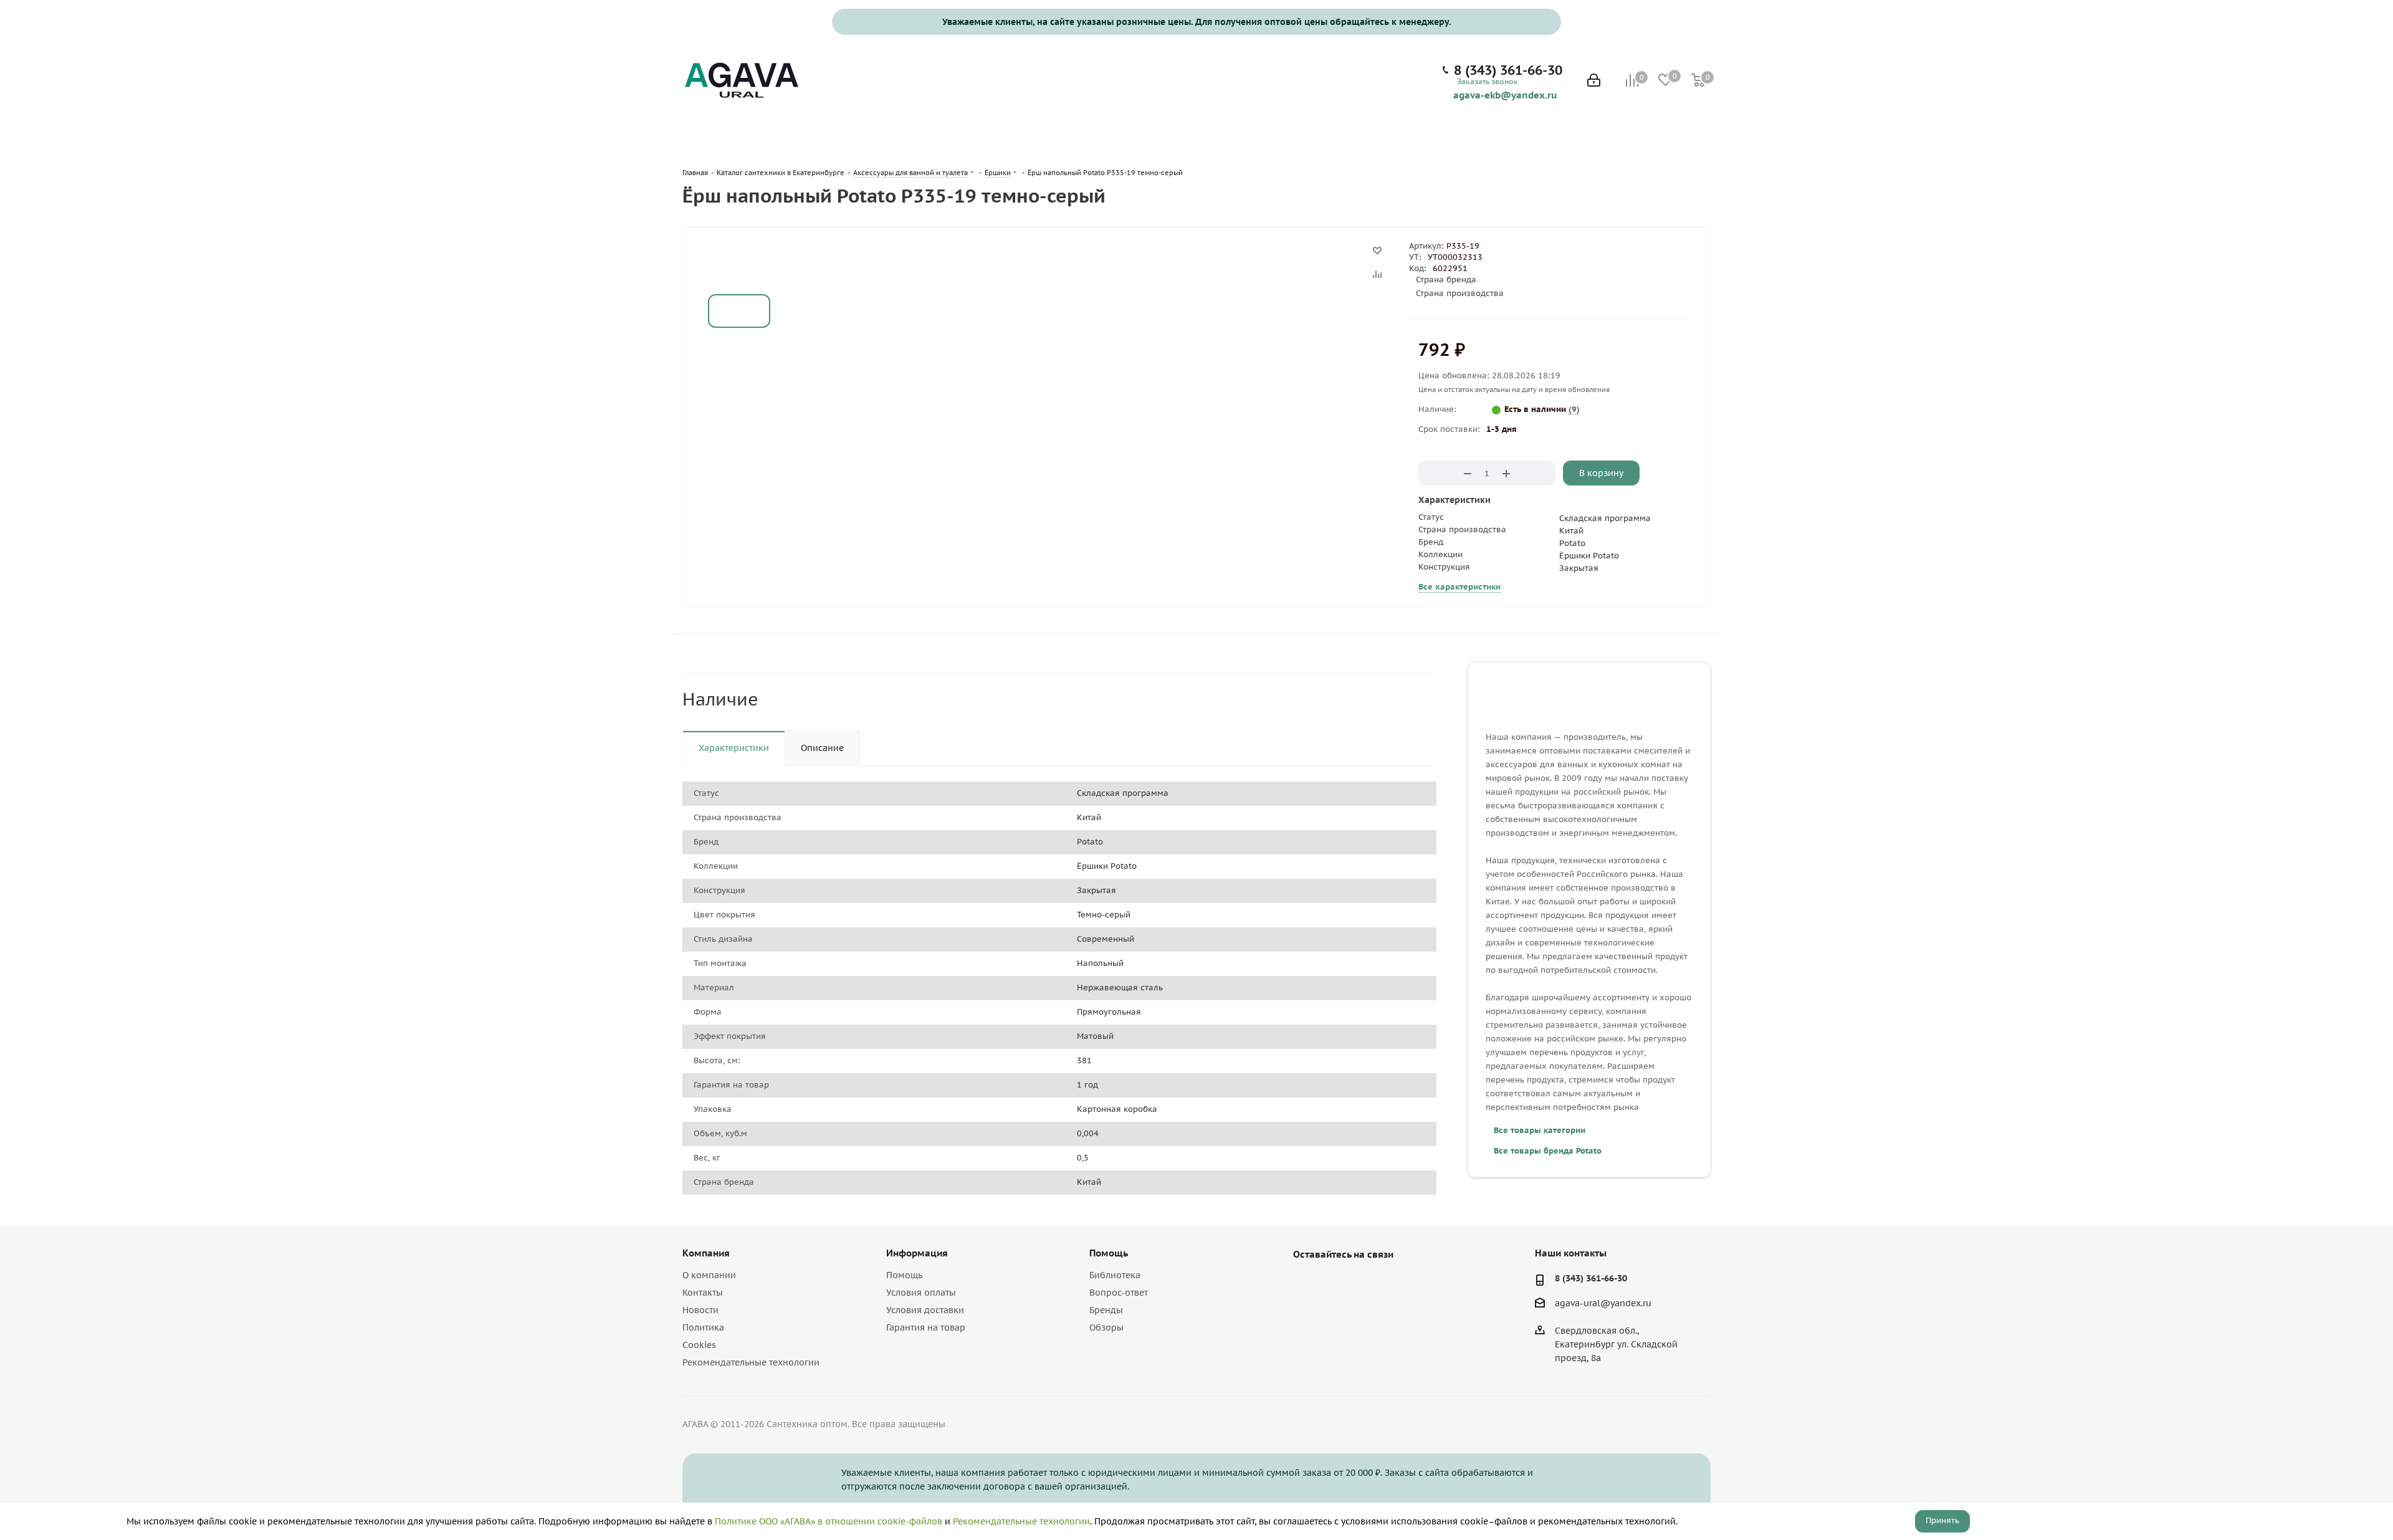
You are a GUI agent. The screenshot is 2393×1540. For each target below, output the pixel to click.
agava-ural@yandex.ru (1603, 1303)
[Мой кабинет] (1594, 81)
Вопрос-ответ (1119, 1293)
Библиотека (1115, 1275)
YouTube (1337, 1283)
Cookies (699, 1345)
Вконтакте (1306, 1283)
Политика (703, 1327)
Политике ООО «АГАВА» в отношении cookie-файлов (829, 1521)
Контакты (703, 1293)
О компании (709, 1275)
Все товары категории (1540, 1130)
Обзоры (1106, 1327)
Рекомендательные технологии (751, 1362)
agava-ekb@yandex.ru (1505, 95)
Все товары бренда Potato (1548, 1151)
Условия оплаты (921, 1293)
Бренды (1106, 1310)
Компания (706, 1253)
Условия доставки (925, 1310)
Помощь (904, 1275)
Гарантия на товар (926, 1327)
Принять (1942, 1520)
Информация (917, 1253)
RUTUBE (1368, 1283)
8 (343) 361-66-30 (1508, 70)
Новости (700, 1310)
